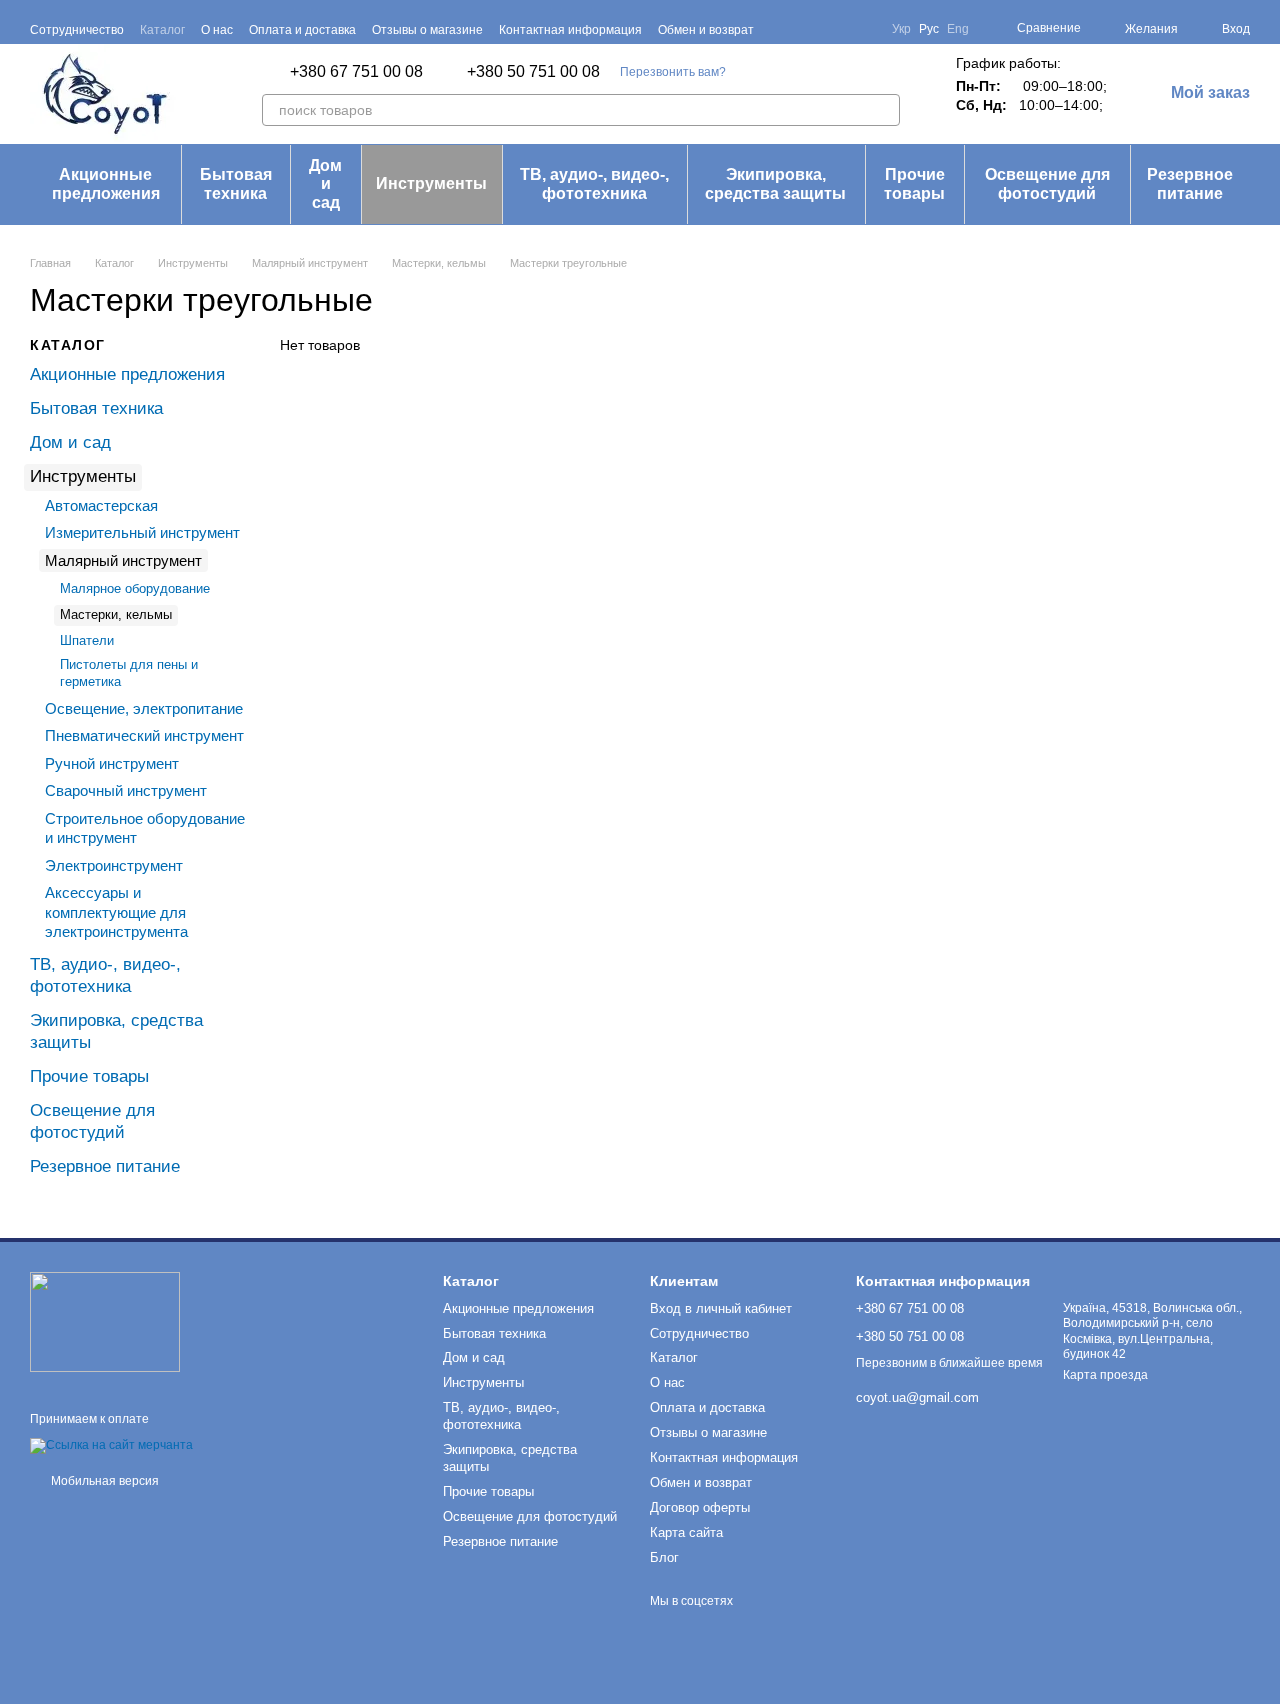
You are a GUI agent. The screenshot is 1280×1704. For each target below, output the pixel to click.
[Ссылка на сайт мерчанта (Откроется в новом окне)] (111, 1445)
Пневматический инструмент (144, 735)
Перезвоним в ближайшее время (949, 1363)
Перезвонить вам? (673, 72)
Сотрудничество (77, 30)
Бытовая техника (236, 183)
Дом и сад (325, 184)
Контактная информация (570, 30)
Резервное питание (1190, 183)
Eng (958, 29)
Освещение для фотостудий (1047, 183)
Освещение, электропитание (144, 707)
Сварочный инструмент (126, 790)
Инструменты (431, 183)
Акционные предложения (106, 183)
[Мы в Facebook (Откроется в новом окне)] (816, 29)
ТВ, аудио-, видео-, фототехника (594, 183)
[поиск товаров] (884, 110)
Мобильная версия (103, 1481)
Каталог (162, 30)
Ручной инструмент (112, 762)
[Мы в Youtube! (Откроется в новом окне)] (840, 29)
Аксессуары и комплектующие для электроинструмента (116, 912)
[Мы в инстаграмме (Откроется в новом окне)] (864, 29)
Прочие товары (914, 183)
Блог (664, 1557)
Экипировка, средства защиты (775, 183)
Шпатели (87, 640)
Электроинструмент (114, 864)
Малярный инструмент (123, 560)
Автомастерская (101, 505)
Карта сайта (686, 1532)
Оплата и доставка (302, 30)
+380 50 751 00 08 (533, 72)
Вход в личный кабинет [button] (721, 1308)
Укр (901, 29)
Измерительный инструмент (142, 532)
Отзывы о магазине (427, 30)
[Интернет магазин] (105, 1322)
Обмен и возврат (706, 30)
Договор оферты (700, 1507)
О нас (217, 30)
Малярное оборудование (135, 588)
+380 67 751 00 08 (356, 72)
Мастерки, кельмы (116, 614)
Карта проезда (1105, 1375)
